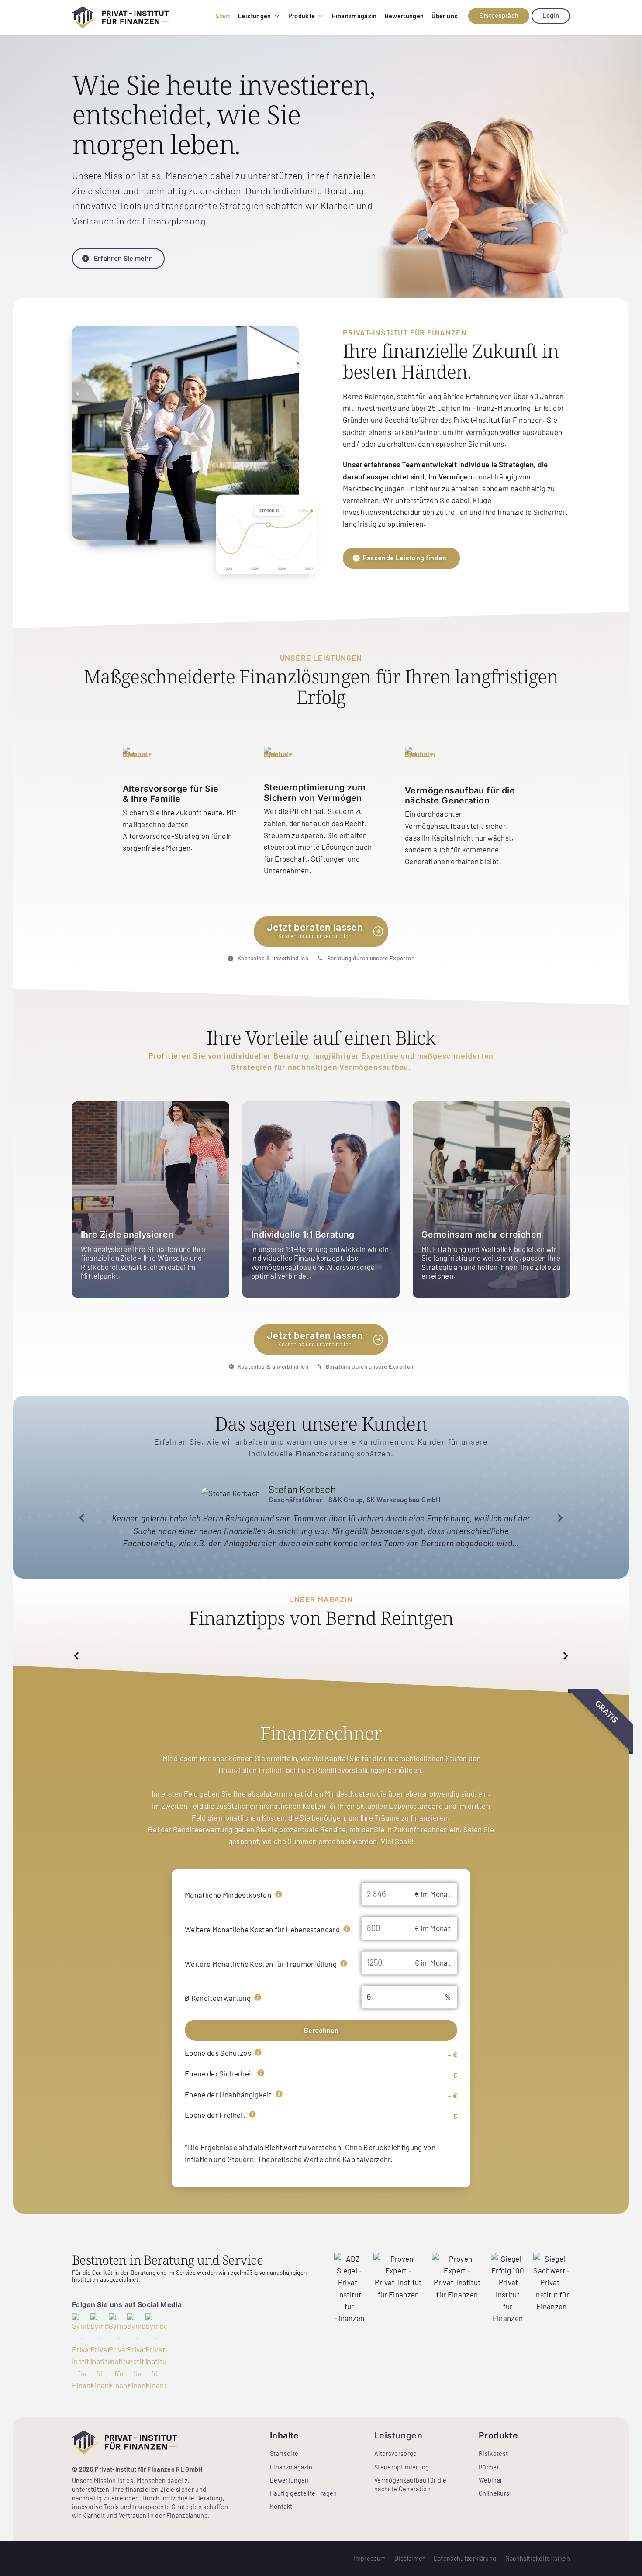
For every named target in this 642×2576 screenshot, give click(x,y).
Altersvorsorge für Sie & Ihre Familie (171, 793)
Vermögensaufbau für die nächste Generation (460, 795)
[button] (82, 1518)
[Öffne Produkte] (321, 16)
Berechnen (321, 2030)
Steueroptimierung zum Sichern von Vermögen (315, 792)
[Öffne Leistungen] (277, 16)
